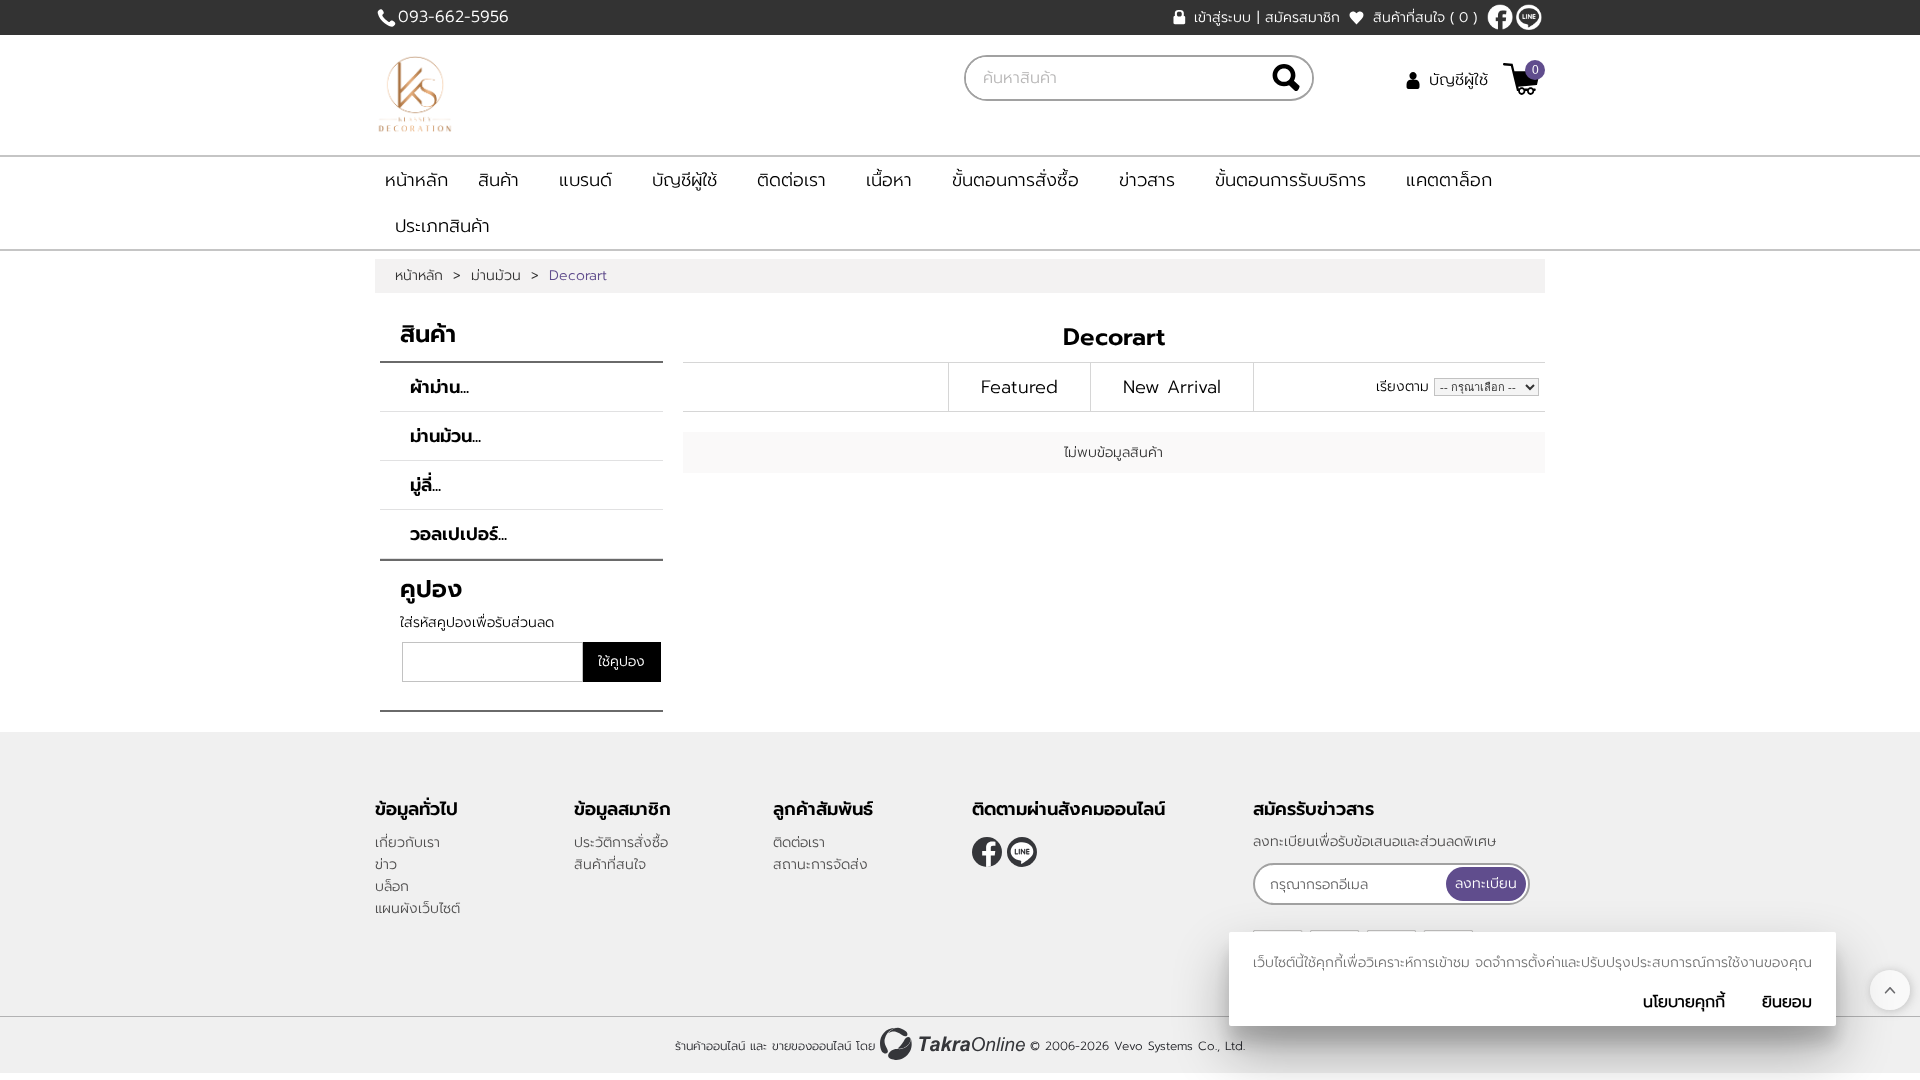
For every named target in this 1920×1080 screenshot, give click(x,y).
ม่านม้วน (496, 276)
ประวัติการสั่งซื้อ (621, 842)
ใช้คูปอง (621, 661)
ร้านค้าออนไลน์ (710, 1046)
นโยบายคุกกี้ (1684, 1002)
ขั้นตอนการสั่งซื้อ (1015, 180)
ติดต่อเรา (791, 180)
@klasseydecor (1529, 17)
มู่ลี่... (425, 485)
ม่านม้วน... (445, 436)
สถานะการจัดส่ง (820, 864)
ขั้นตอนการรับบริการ (1290, 180)
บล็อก (392, 886)
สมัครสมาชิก (1302, 17)
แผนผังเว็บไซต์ (417, 908)
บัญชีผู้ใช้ (1458, 80)
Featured (1019, 387)
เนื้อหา (889, 180)
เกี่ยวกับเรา (407, 842)
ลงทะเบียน (1486, 883)
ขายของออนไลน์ (811, 1046)
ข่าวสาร (1147, 180)
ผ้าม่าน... (439, 387)
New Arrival (1172, 387)
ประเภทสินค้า (442, 226)
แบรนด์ (585, 180)
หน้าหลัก (416, 180)
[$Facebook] (1500, 17)
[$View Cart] (1521, 79)
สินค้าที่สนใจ (1425, 17)
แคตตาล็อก (1449, 180)
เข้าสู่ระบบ (1222, 17)
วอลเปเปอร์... (458, 534)
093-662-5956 (453, 17)
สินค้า (498, 180)
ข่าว (386, 864)
